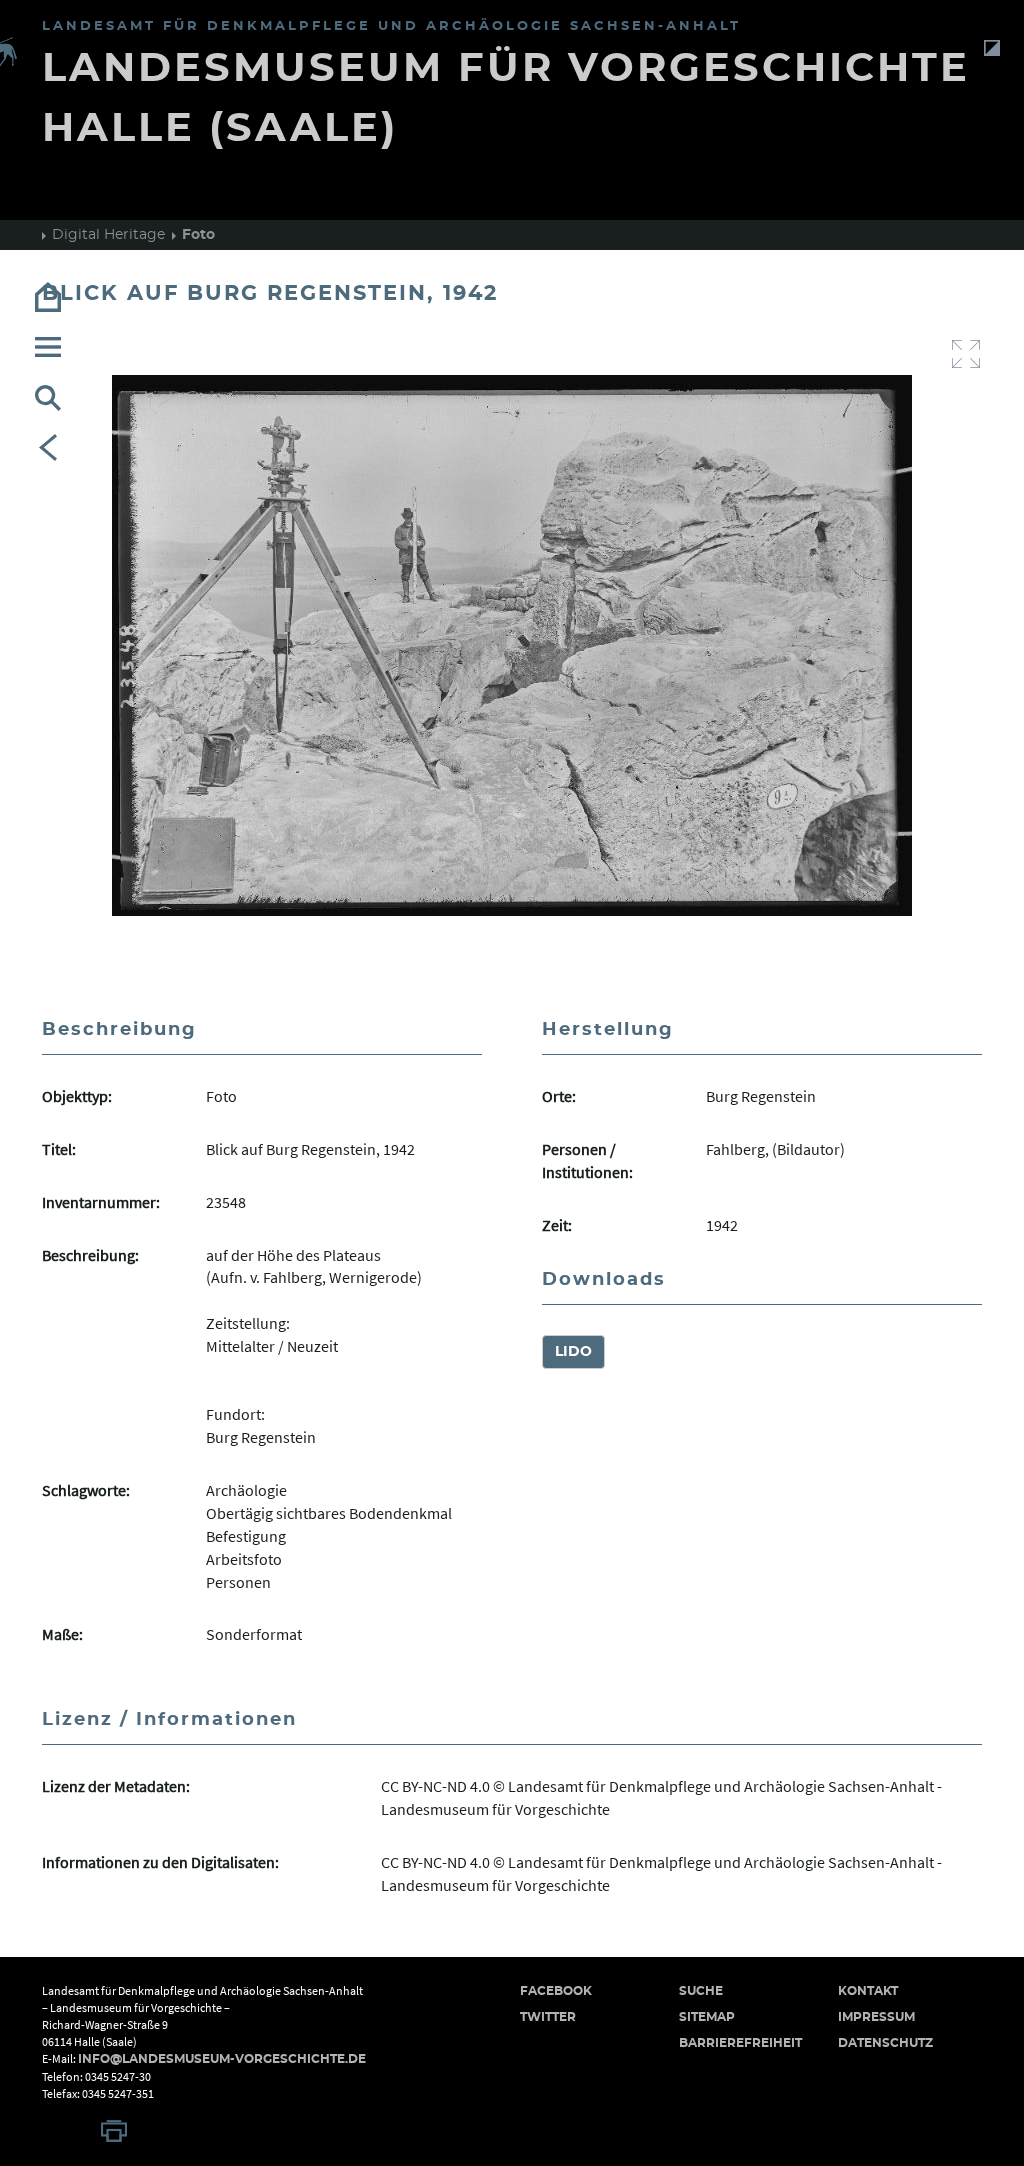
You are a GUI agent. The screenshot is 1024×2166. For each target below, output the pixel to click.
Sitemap (707, 2017)
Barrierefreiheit (740, 2043)
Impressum (876, 2017)
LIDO (573, 1352)
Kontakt (868, 1991)
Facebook (556, 1991)
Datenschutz (885, 2043)
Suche (701, 1991)
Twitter (548, 2017)
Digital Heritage (108, 235)
